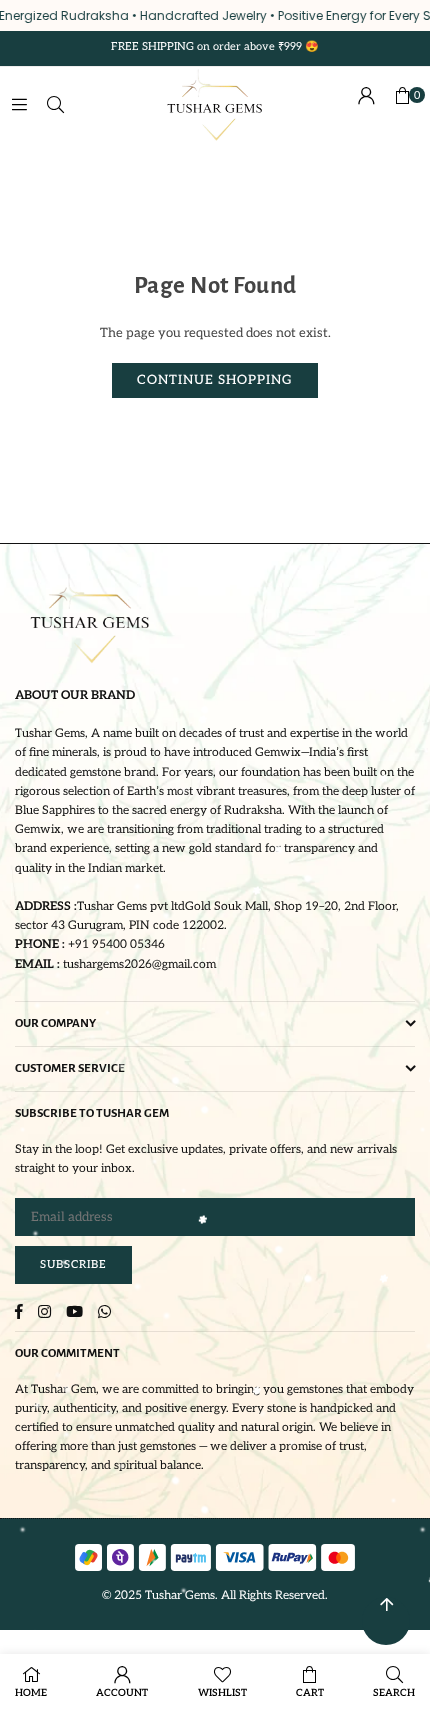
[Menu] (19, 105)
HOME (31, 1693)
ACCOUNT (122, 1693)
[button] (402, 105)
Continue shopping (215, 380)
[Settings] (366, 105)
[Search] (55, 105)
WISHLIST (222, 1693)
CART (310, 1693)
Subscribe (73, 1264)
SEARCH (394, 1693)
